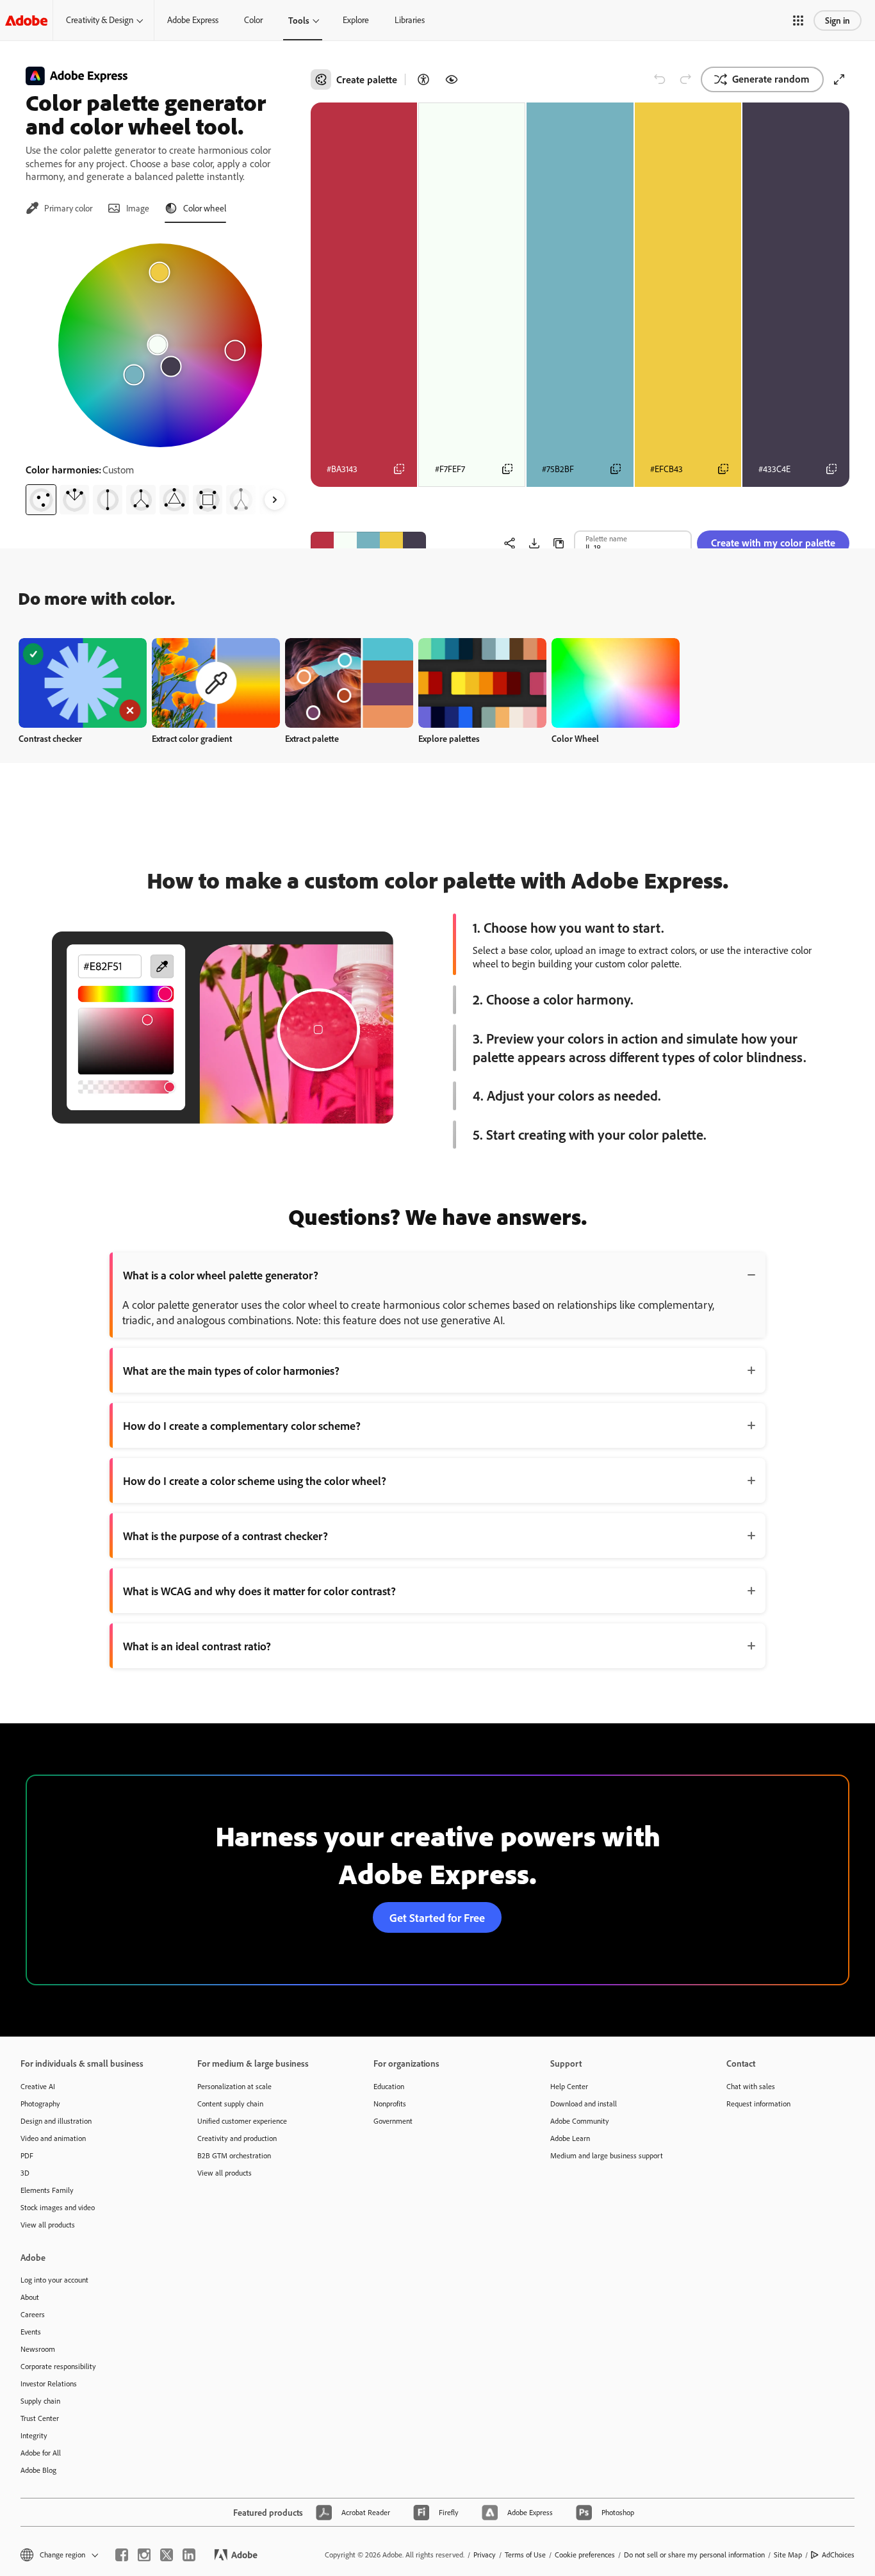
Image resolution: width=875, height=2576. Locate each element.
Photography (40, 2104)
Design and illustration (56, 2121)
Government (393, 2121)
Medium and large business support (607, 2155)
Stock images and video (58, 2207)
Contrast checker (50, 738)
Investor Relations (49, 2383)
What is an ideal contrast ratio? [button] (197, 1646)
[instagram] (144, 2555)
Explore (356, 20)
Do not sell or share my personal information (694, 2555)
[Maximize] (839, 79)
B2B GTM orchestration (234, 2155)
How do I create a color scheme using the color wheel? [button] (255, 1481)
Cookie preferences (585, 2555)
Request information (758, 2104)
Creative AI (38, 2086)
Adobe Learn (570, 2138)
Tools (299, 20)
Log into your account (54, 2280)
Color (253, 20)
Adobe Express (193, 20)
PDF (27, 2155)
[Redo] (685, 79)
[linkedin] (189, 2555)
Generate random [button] (771, 79)
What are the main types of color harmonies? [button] (231, 1370)
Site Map (788, 2555)
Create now (83, 683)
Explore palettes (449, 738)
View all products (48, 2225)
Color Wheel (575, 738)
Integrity (34, 2435)
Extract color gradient (192, 738)
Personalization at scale (234, 2086)
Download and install (584, 2104)
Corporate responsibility (58, 2366)
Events (31, 2332)
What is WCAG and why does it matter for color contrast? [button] (259, 1591)
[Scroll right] (275, 500)
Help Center (569, 2086)
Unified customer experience (242, 2121)
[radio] (41, 500)
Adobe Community (580, 2121)
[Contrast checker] (423, 79)
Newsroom (38, 2349)
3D (25, 2173)
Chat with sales (751, 2086)
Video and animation (53, 2138)
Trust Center (40, 2418)
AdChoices (838, 2555)
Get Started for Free (437, 1917)
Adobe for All (41, 2453)
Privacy (485, 2555)
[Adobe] (26, 20)
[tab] (59, 208)
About (30, 2297)
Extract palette (312, 738)
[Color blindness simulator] (452, 79)
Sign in (838, 20)
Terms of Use (525, 2555)
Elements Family (47, 2190)
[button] (798, 21)
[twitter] (167, 2555)
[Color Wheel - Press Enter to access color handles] (160, 345)
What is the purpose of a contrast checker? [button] (225, 1536)
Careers (33, 2314)
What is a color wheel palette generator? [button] (221, 1275)
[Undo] (660, 79)
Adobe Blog (38, 2470)
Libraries (410, 20)
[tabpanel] (160, 374)
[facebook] (122, 2555)
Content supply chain (230, 2104)
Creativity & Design (100, 20)
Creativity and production (237, 2138)
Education (389, 2086)
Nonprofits (390, 2104)
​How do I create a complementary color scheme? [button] (242, 1425)
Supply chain (40, 2401)
